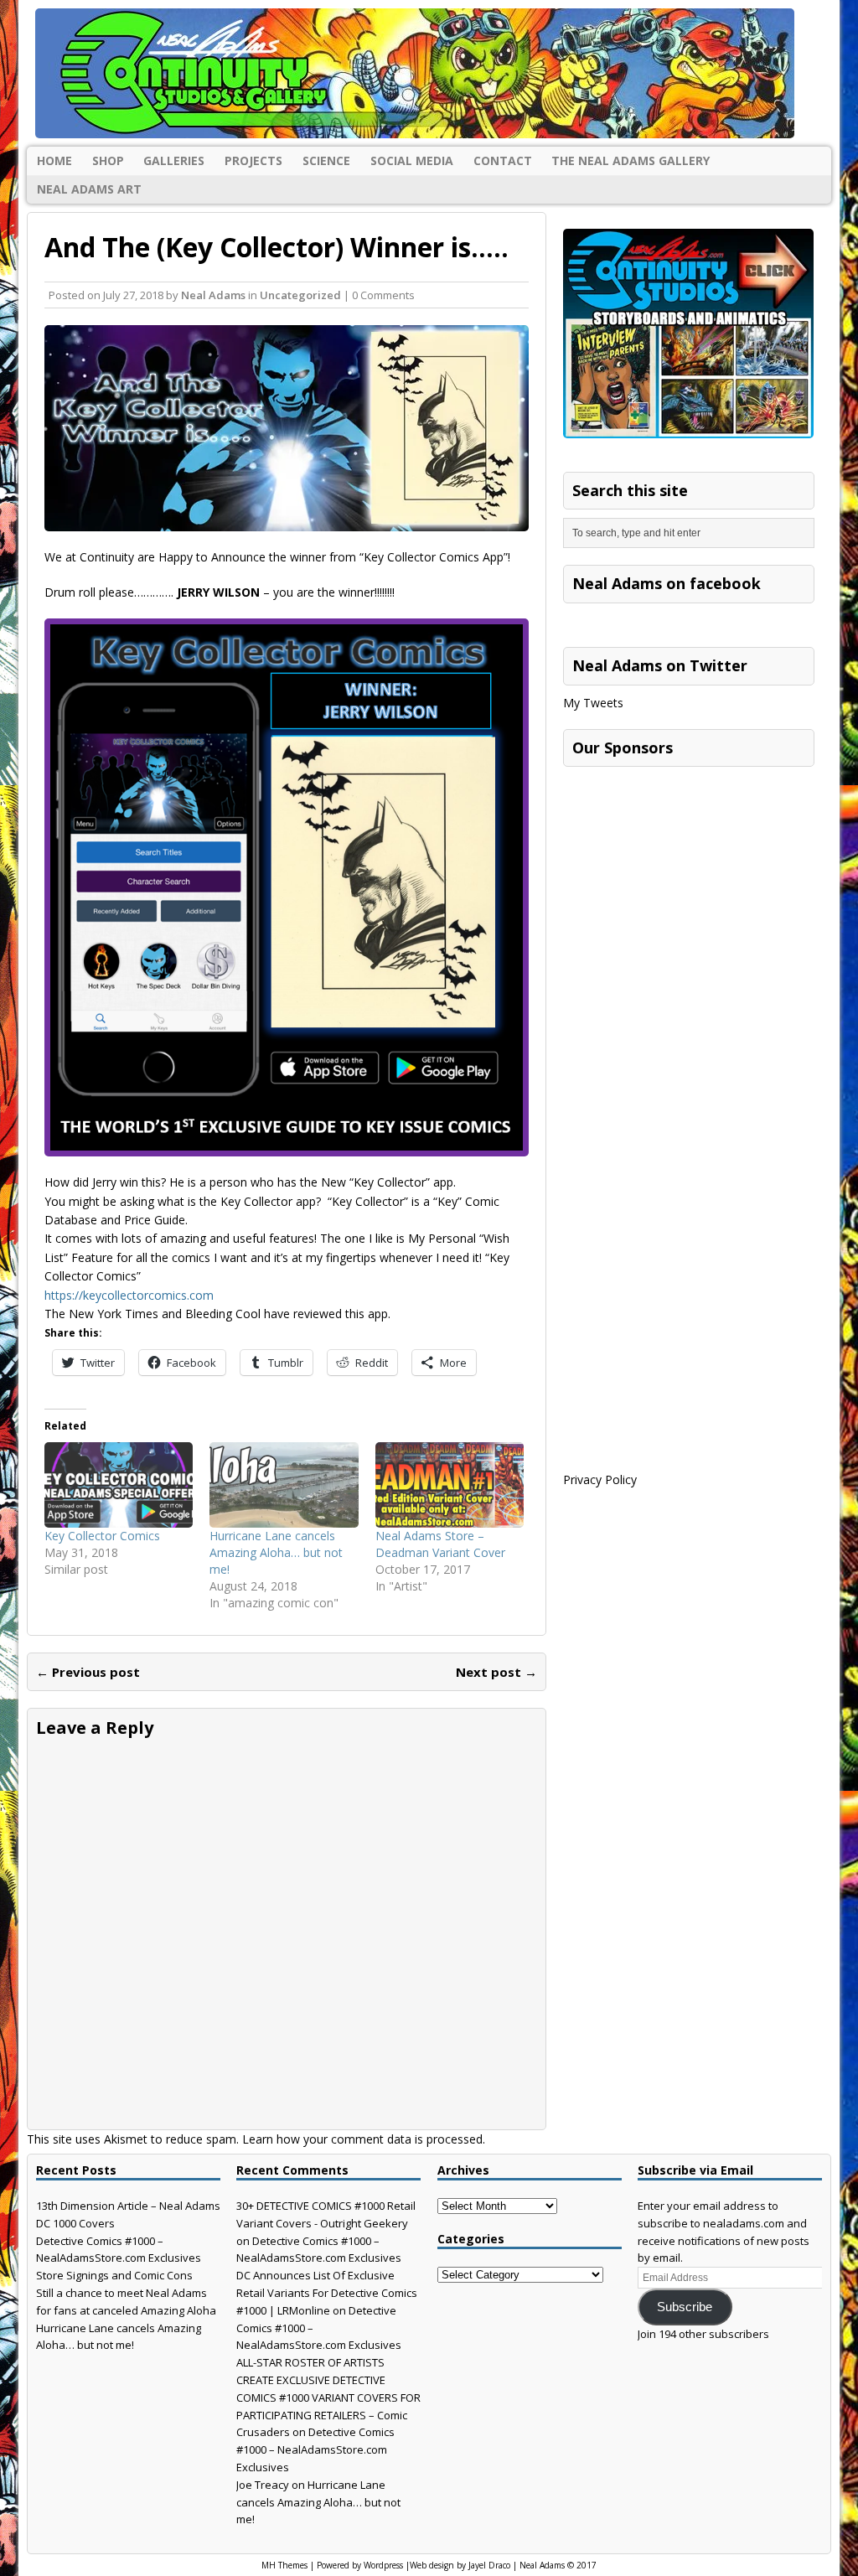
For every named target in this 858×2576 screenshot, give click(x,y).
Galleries (174, 160)
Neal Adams (213, 295)
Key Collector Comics (102, 1536)
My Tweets (593, 703)
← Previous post (88, 1672)
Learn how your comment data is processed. (364, 2139)
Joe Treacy (263, 2485)
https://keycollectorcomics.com (129, 1295)
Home (54, 160)
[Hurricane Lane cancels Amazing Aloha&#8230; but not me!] (284, 1485)
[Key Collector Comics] (119, 1485)
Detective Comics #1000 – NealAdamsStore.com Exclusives (315, 2449)
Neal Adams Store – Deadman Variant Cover (440, 1544)
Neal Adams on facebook (667, 583)
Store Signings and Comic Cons (114, 2275)
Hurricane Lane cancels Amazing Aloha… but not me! (276, 1552)
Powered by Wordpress (360, 2565)
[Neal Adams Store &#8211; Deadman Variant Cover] (450, 1485)
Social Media (412, 160)
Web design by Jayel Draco (460, 2565)
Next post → (496, 1672)
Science (326, 160)
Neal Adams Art (89, 189)
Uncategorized (300, 295)
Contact (503, 160)
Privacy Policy (600, 1479)
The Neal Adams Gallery (631, 160)
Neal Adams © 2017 (558, 2565)
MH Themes (284, 2565)
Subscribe (685, 2307)
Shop (108, 160)
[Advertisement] (689, 880)
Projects (253, 160)
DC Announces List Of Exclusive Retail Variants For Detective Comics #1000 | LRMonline (327, 2293)
